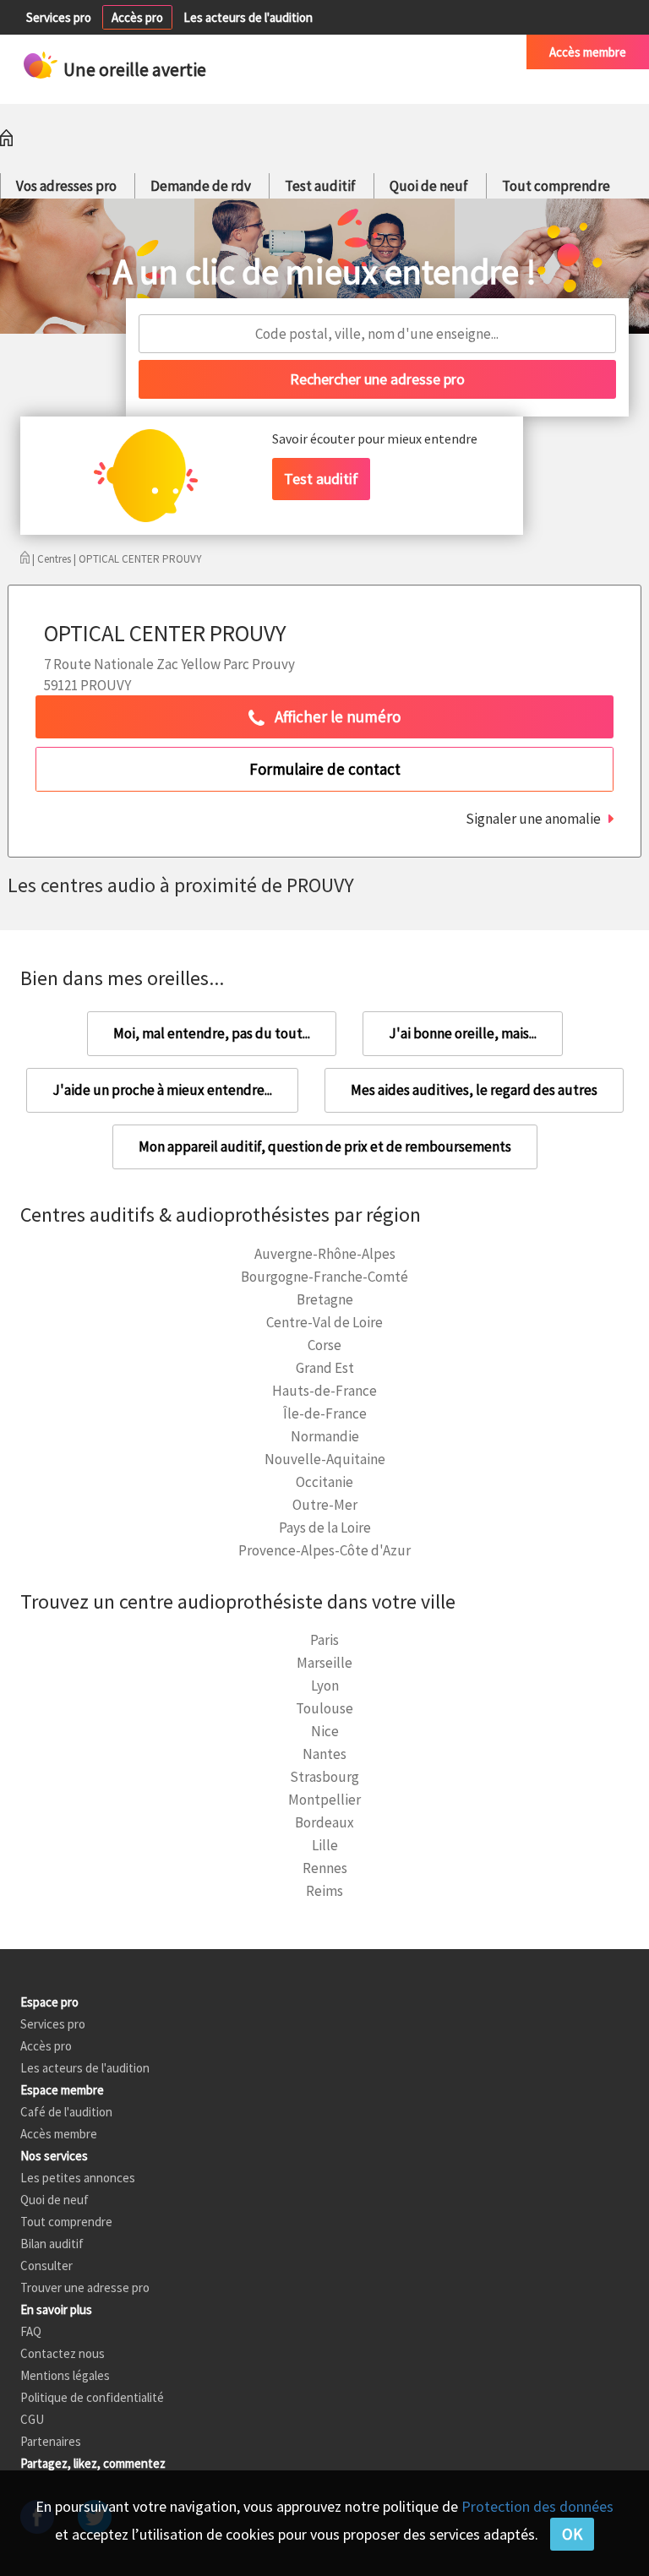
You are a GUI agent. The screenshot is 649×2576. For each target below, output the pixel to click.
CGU (32, 2419)
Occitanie (324, 1482)
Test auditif (320, 186)
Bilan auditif (52, 2244)
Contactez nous (63, 2353)
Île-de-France (325, 1413)
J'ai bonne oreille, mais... (463, 1033)
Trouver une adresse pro (85, 2287)
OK (572, 2534)
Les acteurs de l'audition (248, 17)
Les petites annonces (78, 2178)
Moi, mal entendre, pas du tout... (212, 1033)
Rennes (325, 1868)
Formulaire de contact (325, 769)
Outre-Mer (325, 1505)
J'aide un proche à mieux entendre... (162, 1090)
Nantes (324, 1754)
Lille (325, 1845)
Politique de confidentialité (92, 2397)
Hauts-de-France (324, 1391)
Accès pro (137, 17)
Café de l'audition (458, 52)
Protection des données (537, 2506)
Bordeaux (324, 1822)
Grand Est (325, 1368)
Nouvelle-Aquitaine (325, 1459)
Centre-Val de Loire (324, 1322)
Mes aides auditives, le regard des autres (474, 1090)
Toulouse (324, 1708)
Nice (325, 1731)
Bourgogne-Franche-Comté (324, 1277)
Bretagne (325, 1299)
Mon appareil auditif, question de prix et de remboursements (325, 1146)
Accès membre (588, 52)
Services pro (59, 17)
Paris (324, 1640)
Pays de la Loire (325, 1528)
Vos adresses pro (66, 186)
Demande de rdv (201, 186)
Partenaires (51, 2441)
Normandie (325, 1436)
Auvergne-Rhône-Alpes (325, 1254)
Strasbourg (324, 1777)
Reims (324, 1891)
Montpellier (324, 1800)
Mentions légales (65, 2375)
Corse (324, 1345)
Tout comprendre (556, 186)
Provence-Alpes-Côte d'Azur (324, 1550)
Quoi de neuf (429, 186)
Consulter (46, 2266)
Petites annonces (342, 52)
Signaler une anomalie (533, 819)
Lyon (325, 1686)
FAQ (31, 2331)
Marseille (324, 1663)
